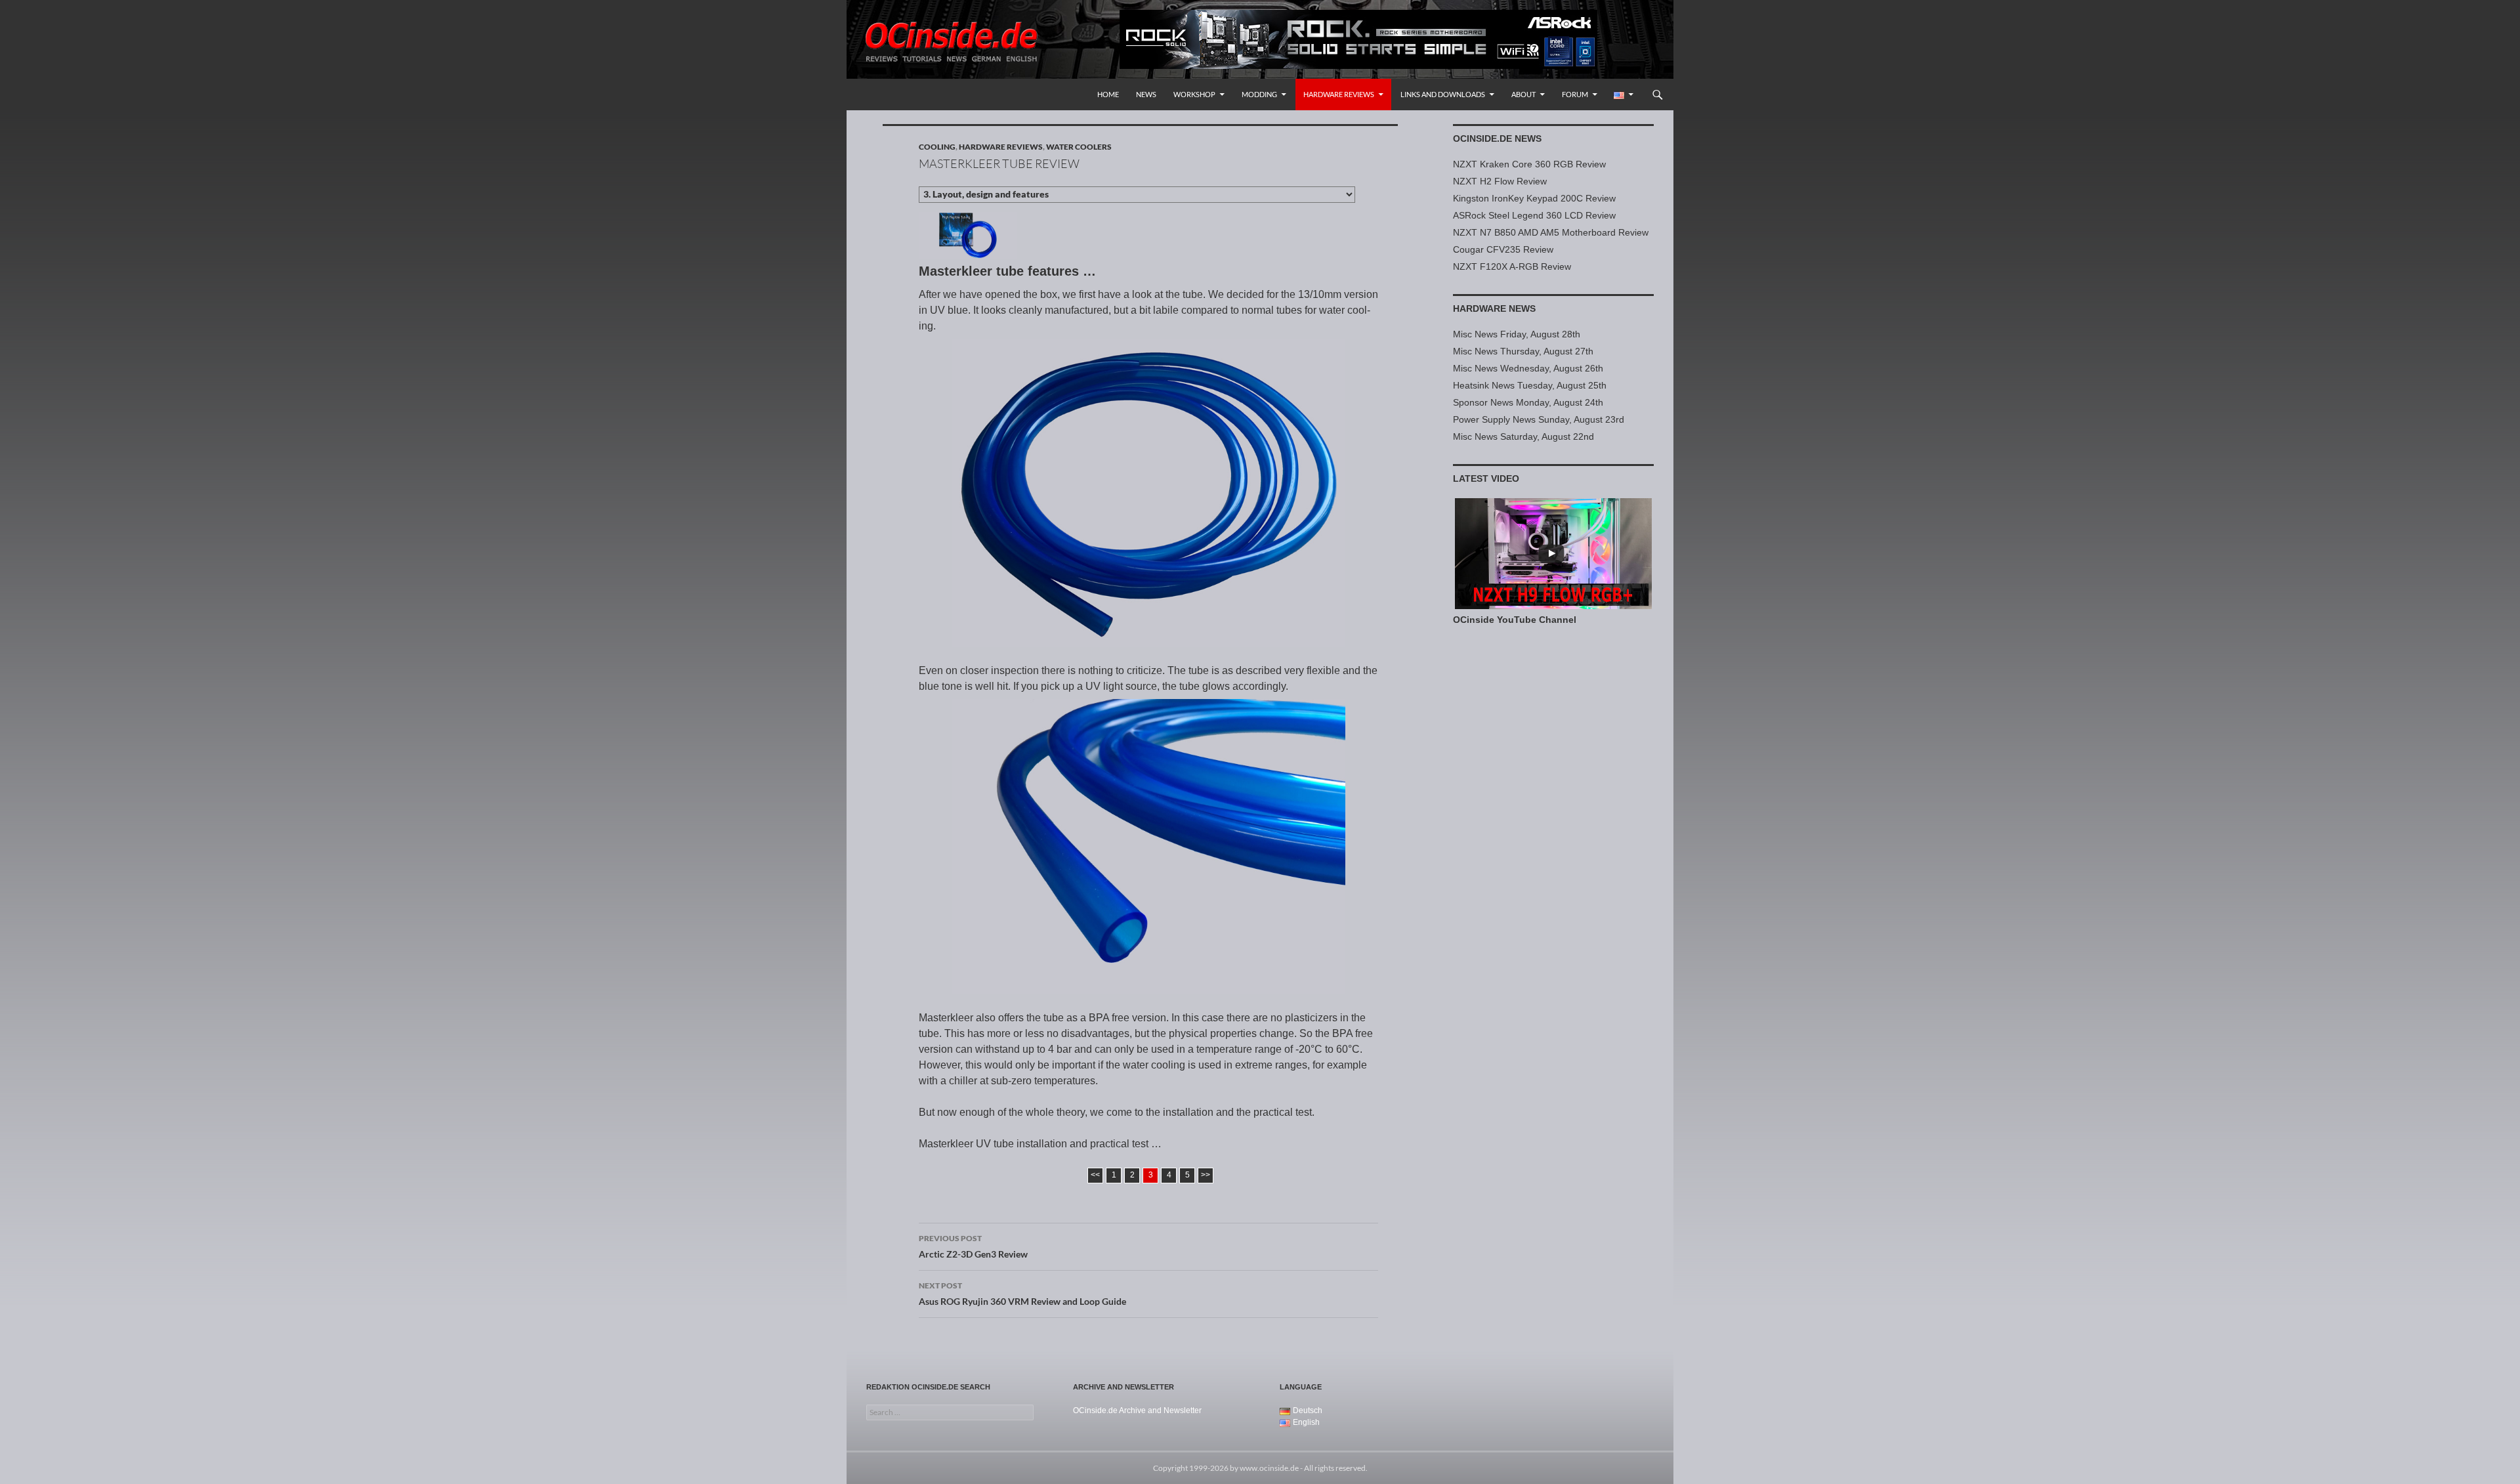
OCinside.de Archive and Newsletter (1137, 1410)
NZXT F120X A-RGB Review (1512, 266)
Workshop (1194, 94)
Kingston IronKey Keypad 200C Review (1534, 198)
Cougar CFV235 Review (1503, 249)
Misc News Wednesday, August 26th (1528, 368)
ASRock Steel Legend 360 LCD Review (1534, 215)
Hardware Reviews (1339, 94)
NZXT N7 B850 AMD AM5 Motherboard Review (1551, 232)
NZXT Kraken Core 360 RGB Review (1529, 164)
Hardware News (1494, 308)
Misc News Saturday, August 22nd (1523, 436)
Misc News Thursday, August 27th (1523, 351)
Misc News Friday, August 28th (1517, 334)
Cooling (937, 147)
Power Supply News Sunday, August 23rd (1539, 419)
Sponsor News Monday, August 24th (1528, 402)
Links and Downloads (1443, 94)
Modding (1259, 94)
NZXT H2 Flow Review (1500, 181)
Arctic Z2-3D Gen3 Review (973, 1246)
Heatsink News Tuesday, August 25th (1530, 385)
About (1523, 94)
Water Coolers (1079, 147)
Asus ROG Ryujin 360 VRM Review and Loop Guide (1022, 1294)
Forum (1575, 94)
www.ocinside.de (1269, 1468)
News (1146, 94)
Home (1108, 94)
